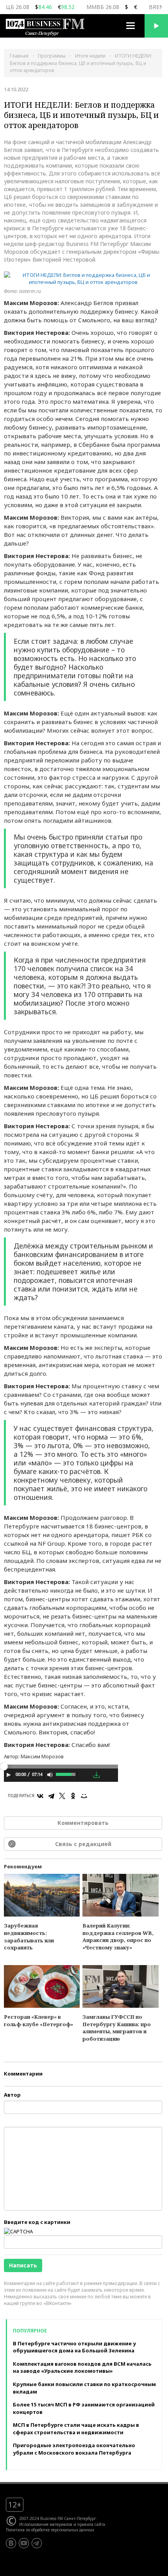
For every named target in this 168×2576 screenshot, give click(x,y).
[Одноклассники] (73, 1796)
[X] (62, 1796)
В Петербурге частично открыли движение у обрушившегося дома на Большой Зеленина (74, 2347)
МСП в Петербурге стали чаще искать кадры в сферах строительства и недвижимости (76, 2429)
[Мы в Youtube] (24, 2543)
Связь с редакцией (83, 1844)
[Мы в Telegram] (37, 2543)
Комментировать (83, 1823)
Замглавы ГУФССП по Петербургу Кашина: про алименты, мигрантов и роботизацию (117, 2028)
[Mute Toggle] (50, 1775)
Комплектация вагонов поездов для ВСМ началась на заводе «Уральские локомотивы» (82, 2367)
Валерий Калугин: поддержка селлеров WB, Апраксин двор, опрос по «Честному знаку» (118, 1937)
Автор (12, 2095)
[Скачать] (97, 1775)
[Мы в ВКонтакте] (11, 2543)
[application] (61, 1776)
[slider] (66, 1774)
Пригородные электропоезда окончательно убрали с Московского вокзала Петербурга (74, 2449)
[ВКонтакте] (40, 1796)
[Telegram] (51, 1796)
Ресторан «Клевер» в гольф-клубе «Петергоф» (38, 2021)
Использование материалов (46, 2524)
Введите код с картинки (37, 2222)
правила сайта (91, 2524)
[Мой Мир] (84, 1796)
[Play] (9, 1775)
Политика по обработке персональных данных (50, 2530)
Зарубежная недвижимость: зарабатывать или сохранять (29, 1937)
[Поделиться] (85, 1775)
